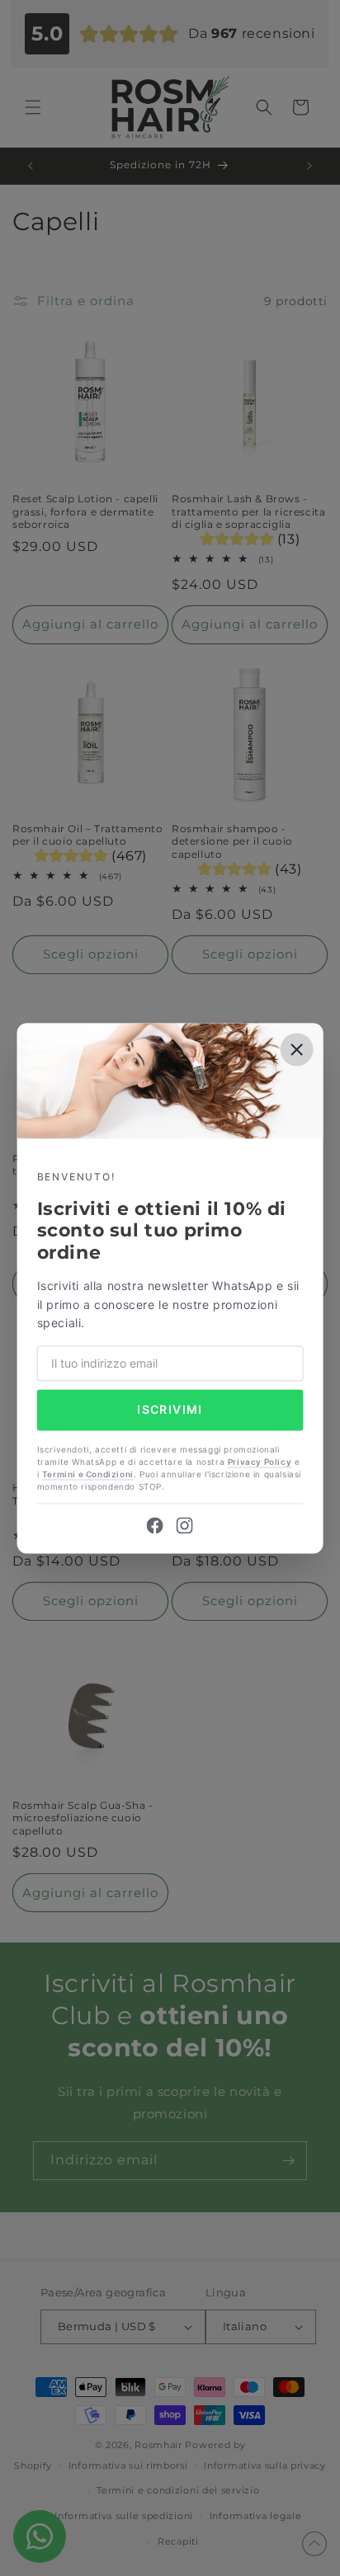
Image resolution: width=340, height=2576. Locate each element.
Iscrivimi (170, 1410)
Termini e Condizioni (88, 1474)
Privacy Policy (260, 1462)
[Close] (296, 1049)
